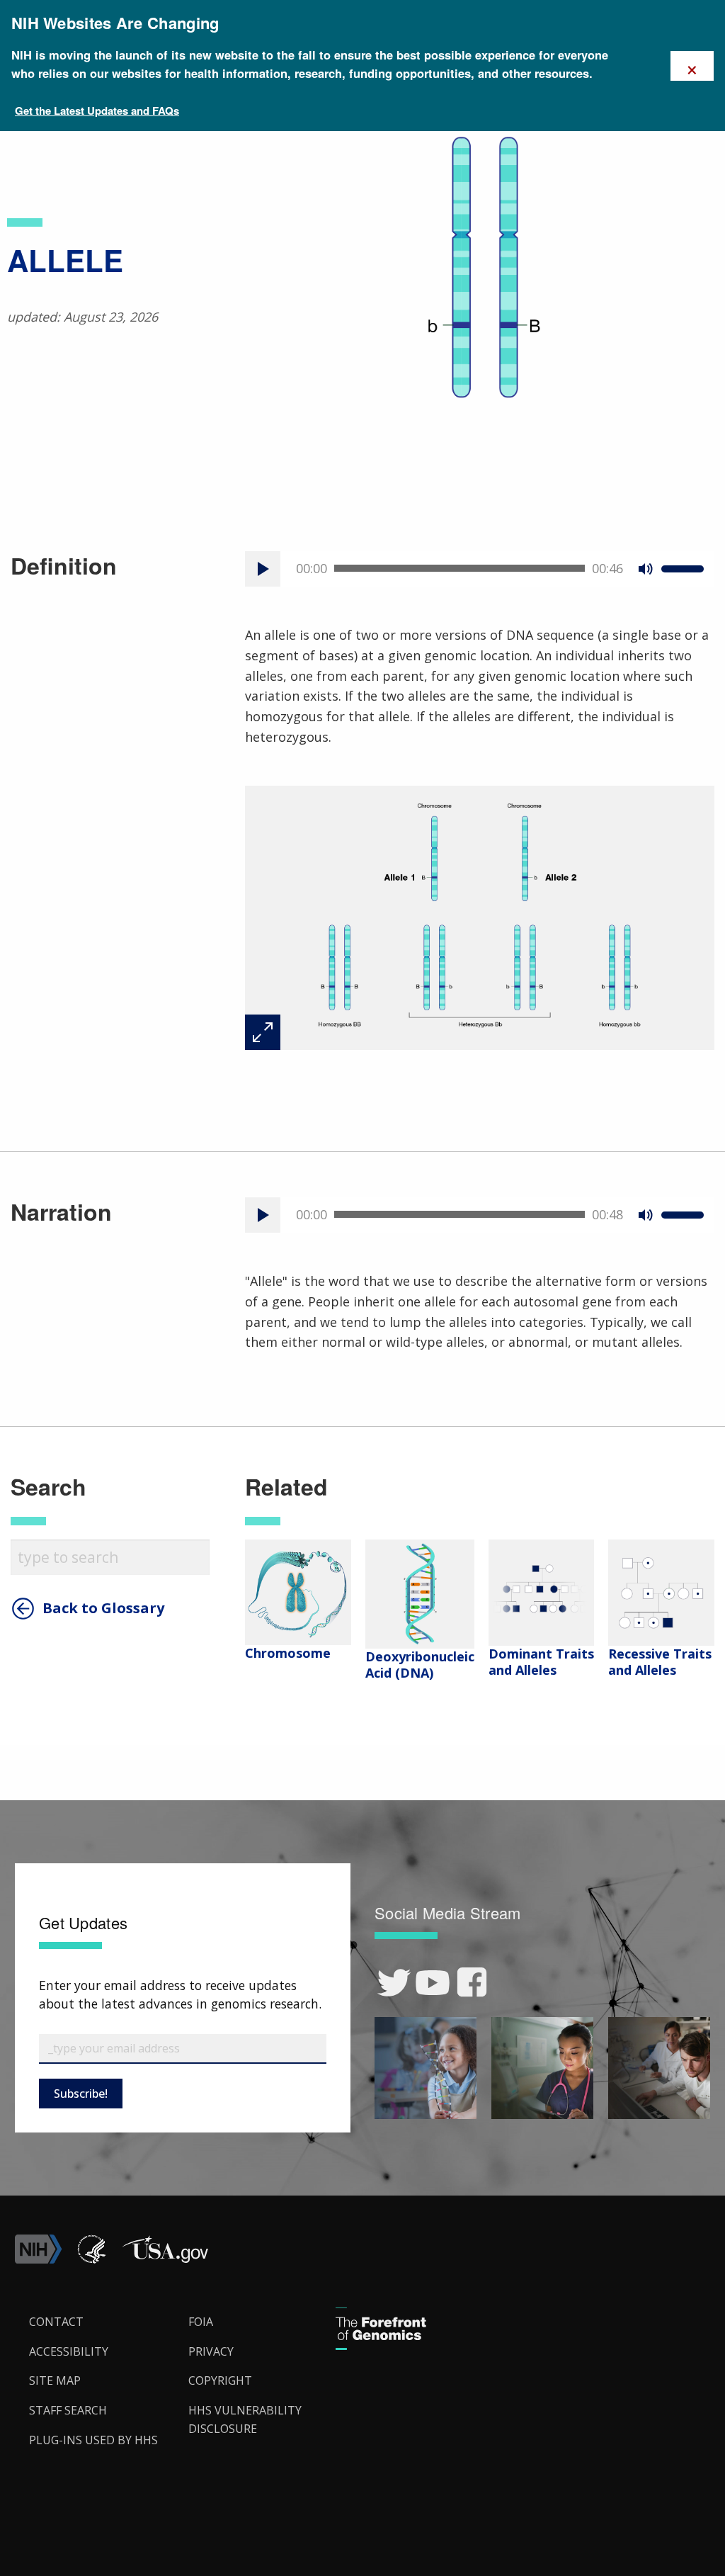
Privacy (211, 2351)
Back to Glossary (103, 1608)
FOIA (201, 2322)
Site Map (55, 2380)
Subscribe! (81, 2094)
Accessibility (69, 2351)
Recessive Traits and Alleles (660, 1662)
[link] (394, 1983)
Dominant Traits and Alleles (541, 1662)
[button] (165, 2259)
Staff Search (68, 2410)
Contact (56, 2322)
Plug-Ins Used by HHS (93, 2440)
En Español (681, 1301)
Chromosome (288, 1653)
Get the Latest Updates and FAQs (97, 111)
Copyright (220, 2380)
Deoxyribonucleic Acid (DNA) (420, 1665)
